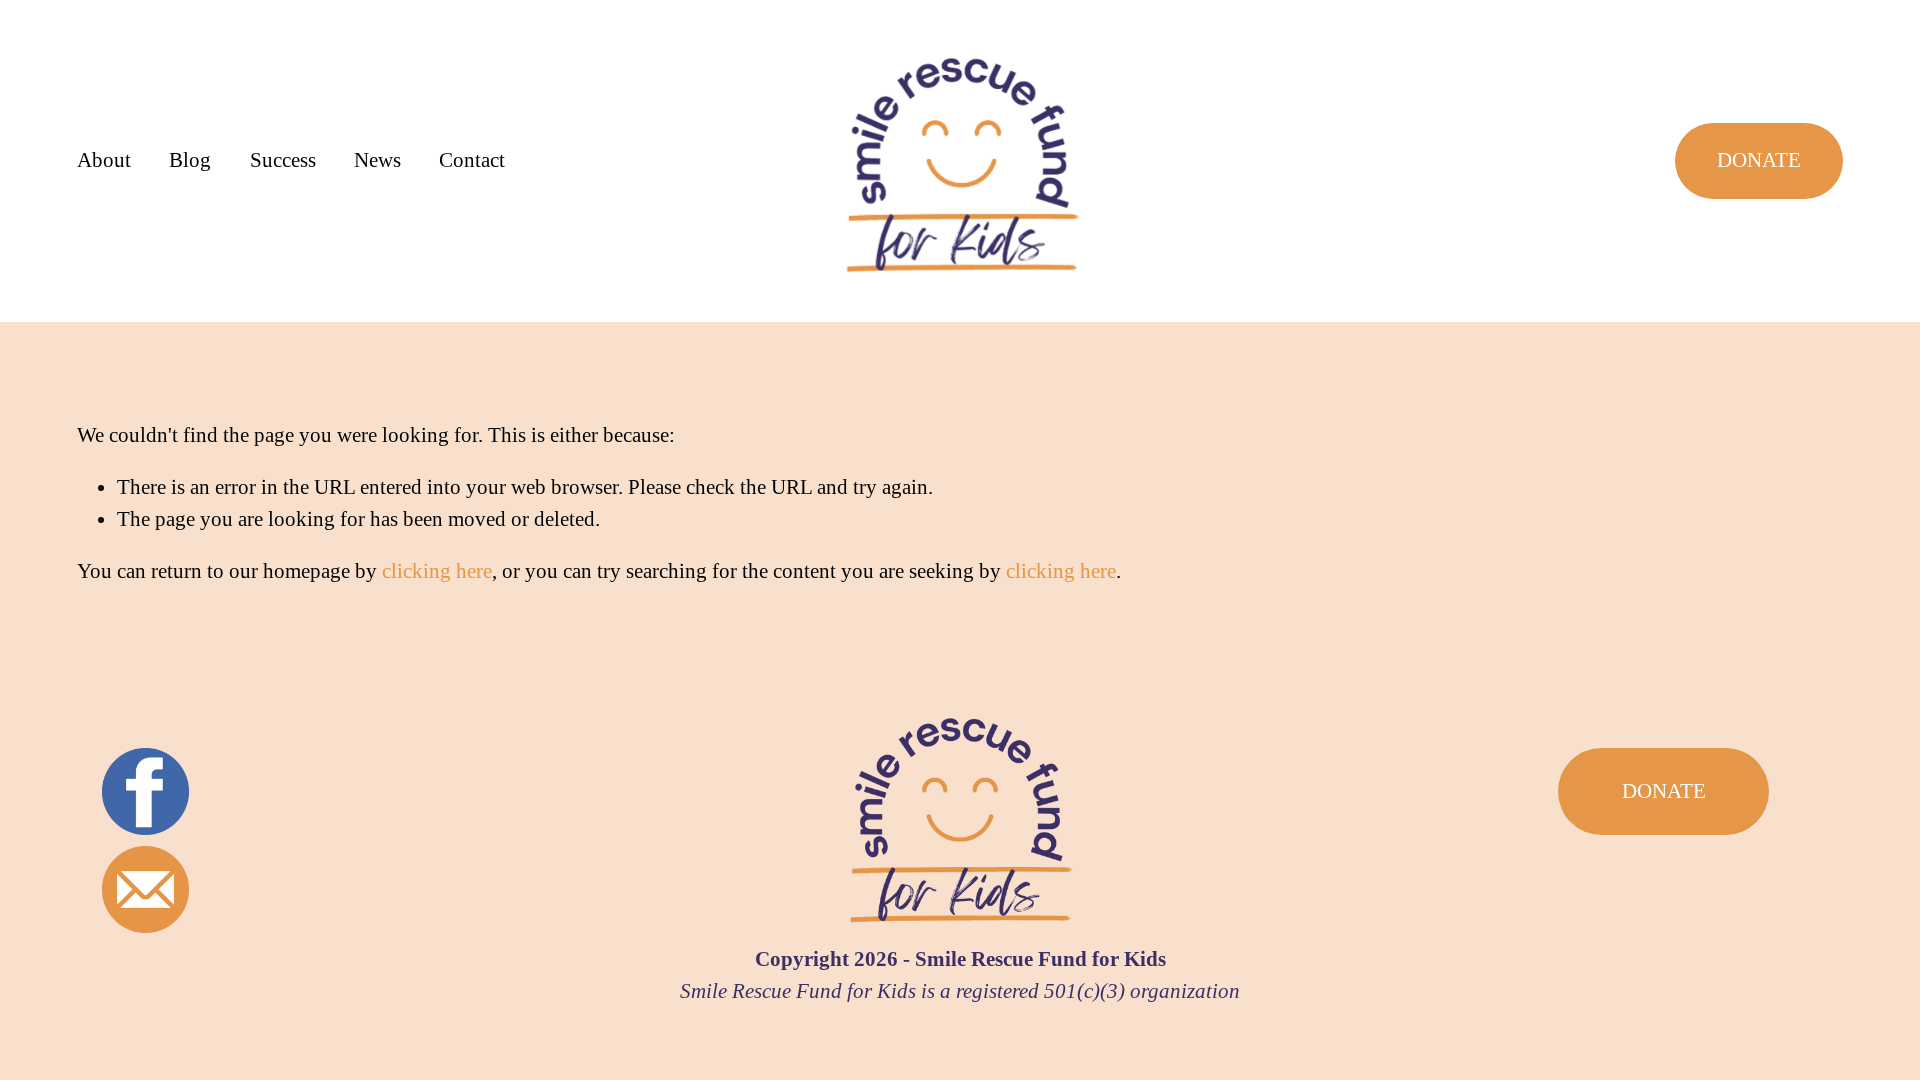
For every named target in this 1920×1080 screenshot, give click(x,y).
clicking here (437, 571)
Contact (472, 160)
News (377, 160)
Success (283, 160)
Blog (190, 160)
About (104, 160)
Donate (1759, 160)
